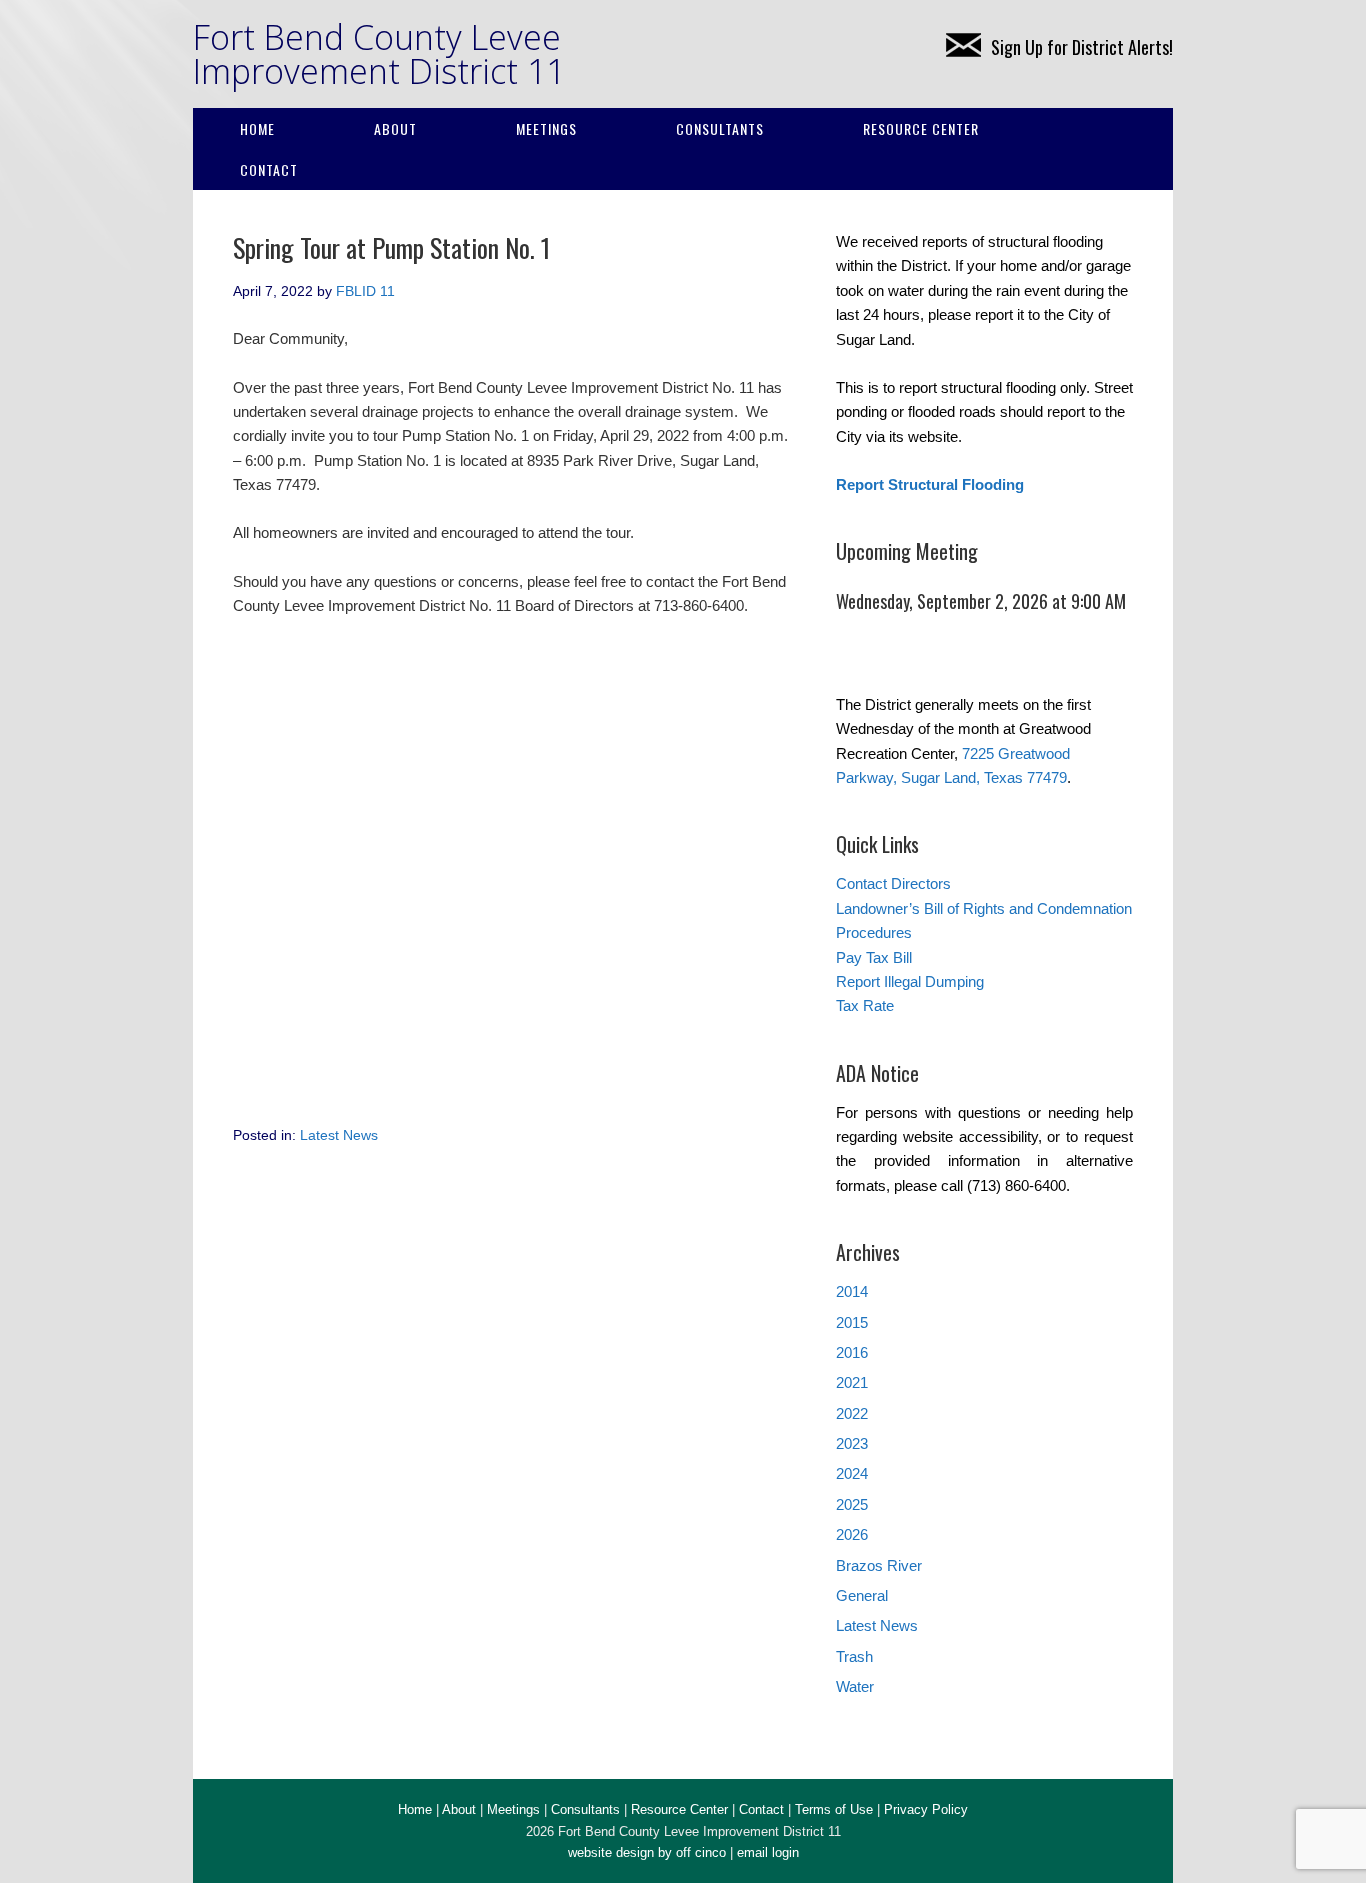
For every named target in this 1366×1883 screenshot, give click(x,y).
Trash (854, 1656)
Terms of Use (834, 1809)
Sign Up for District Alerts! (1082, 47)
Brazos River (879, 1565)
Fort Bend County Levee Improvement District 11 (379, 54)
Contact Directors (893, 883)
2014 (852, 1291)
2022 (852, 1413)
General (862, 1595)
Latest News (339, 1135)
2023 (852, 1443)
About (395, 128)
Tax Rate (865, 1005)
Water (855, 1686)
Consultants (720, 128)
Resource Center (921, 128)
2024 (852, 1473)
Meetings (546, 128)
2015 (852, 1322)
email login (768, 1852)
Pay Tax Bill (874, 957)
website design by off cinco (647, 1852)
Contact (269, 169)
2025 (852, 1504)
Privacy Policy (926, 1809)
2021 (852, 1382)
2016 (852, 1352)
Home (257, 128)
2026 (852, 1534)
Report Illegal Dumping (910, 981)
